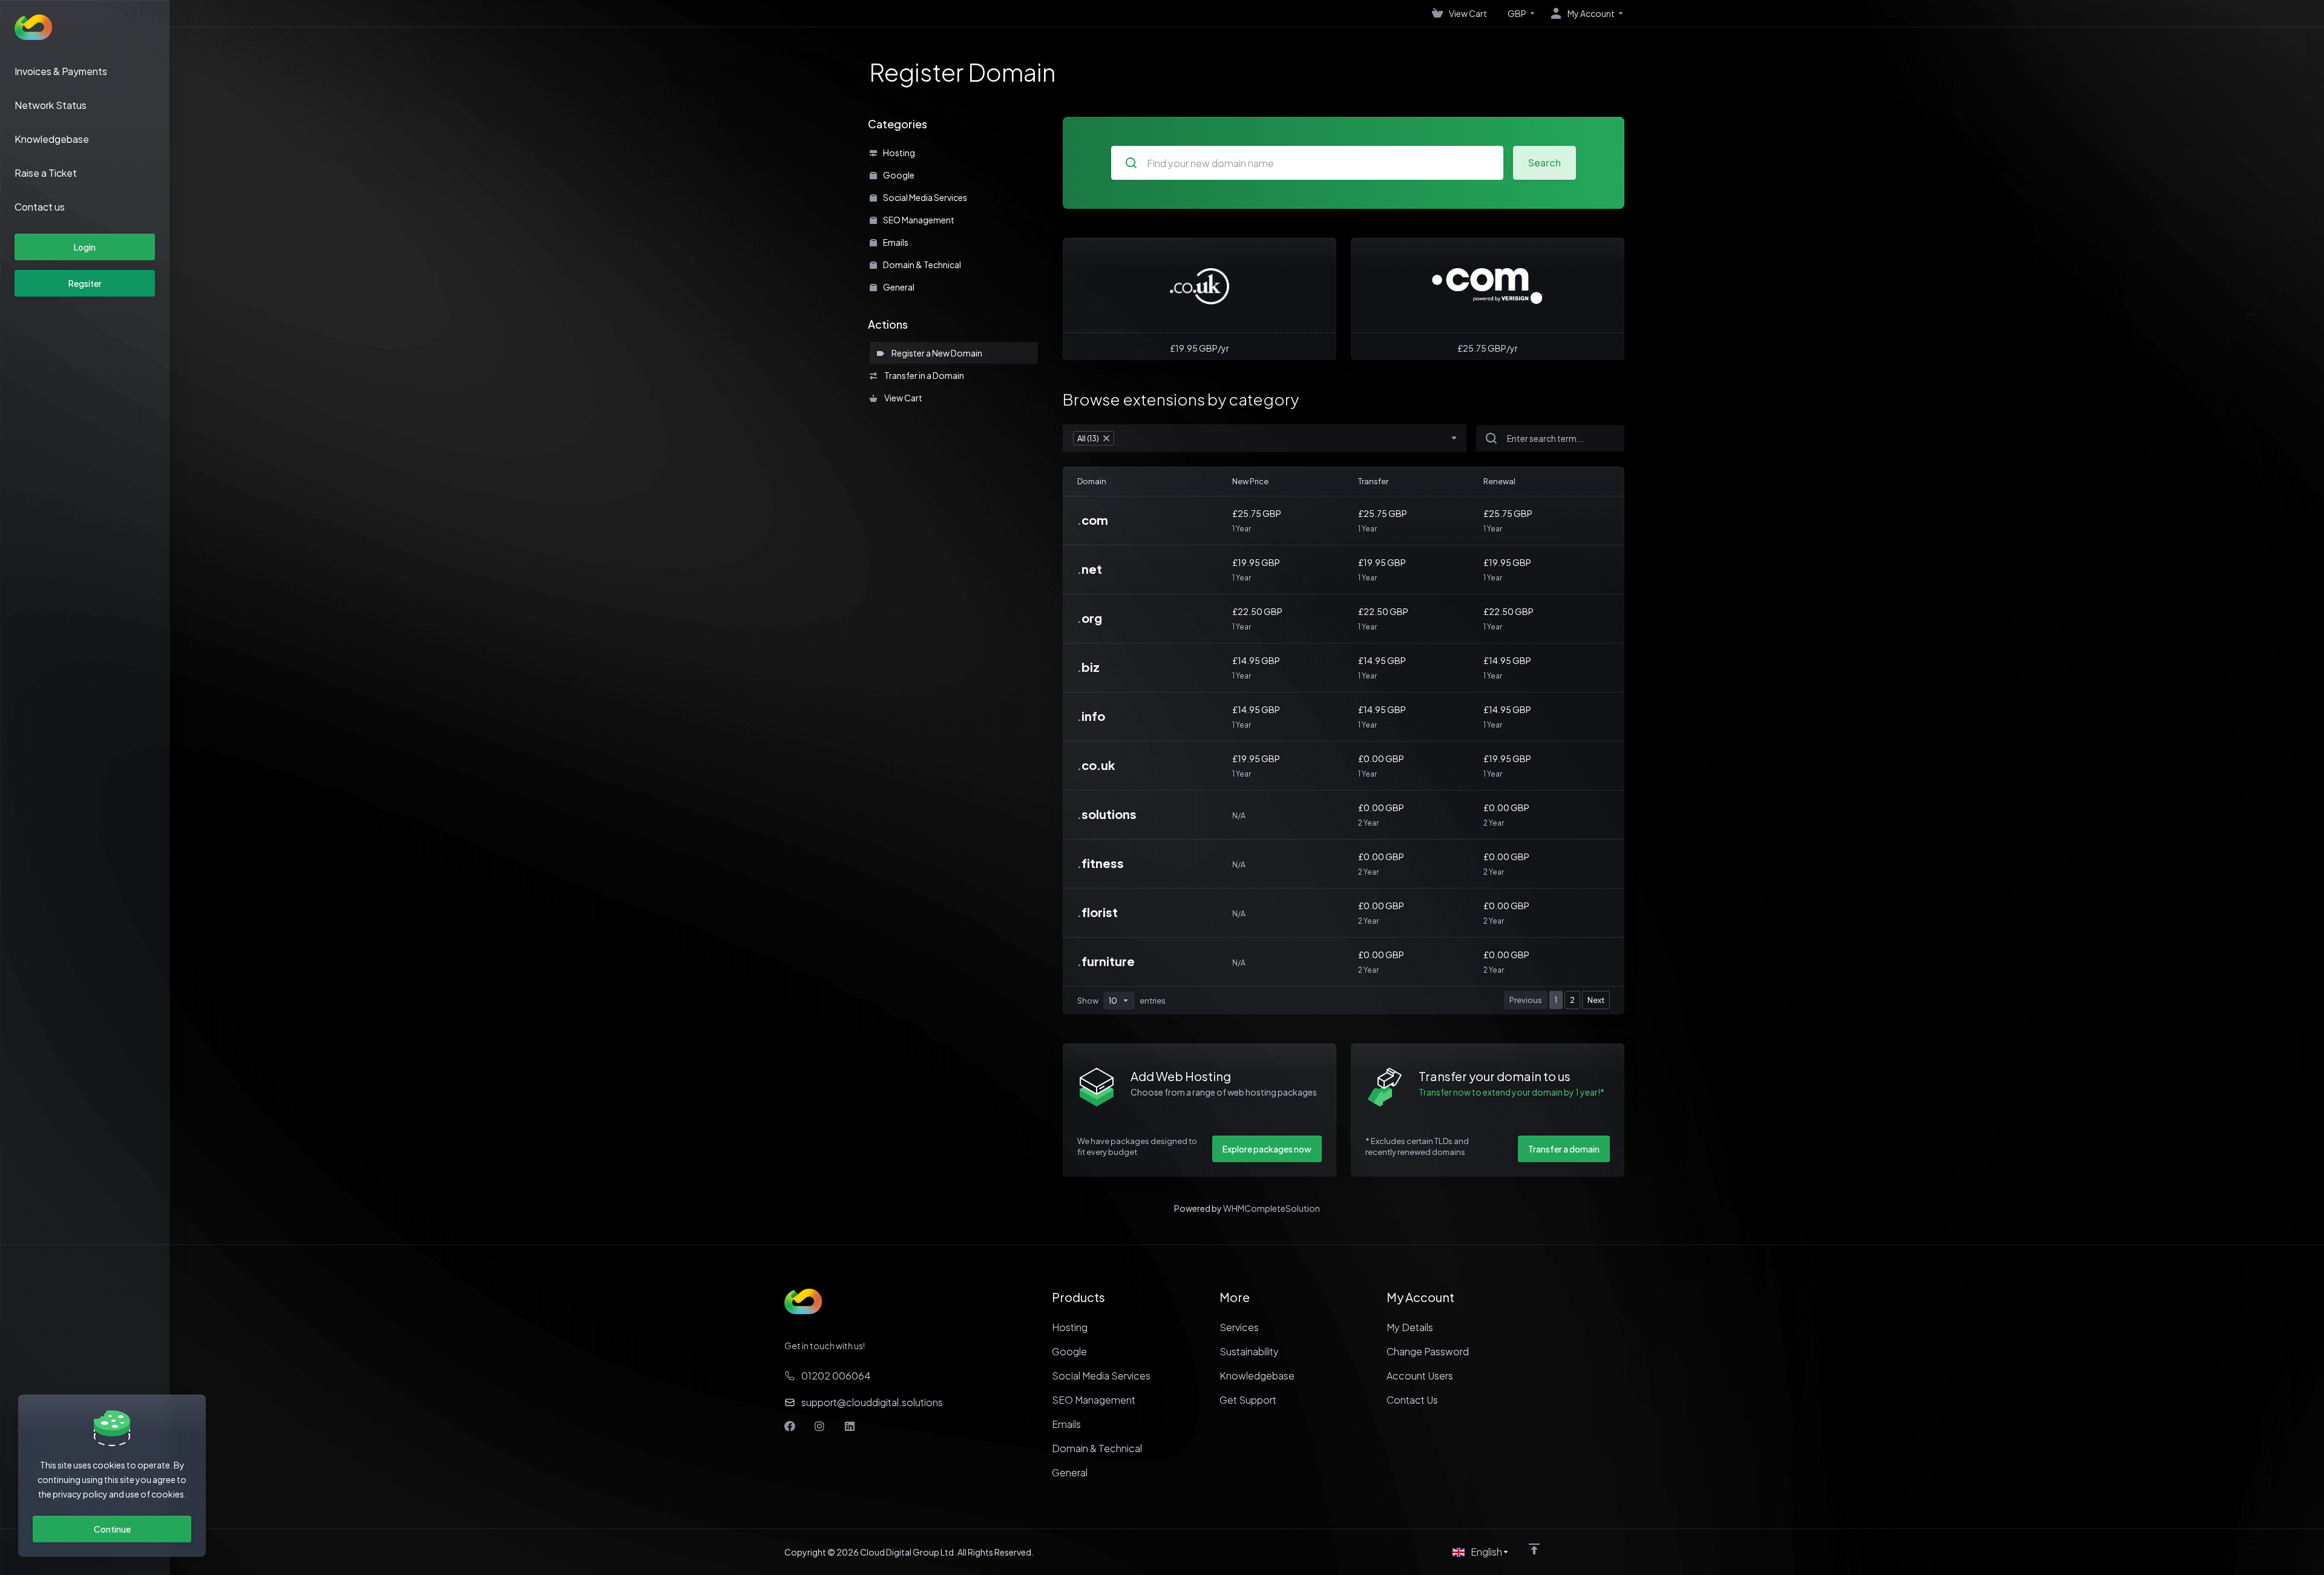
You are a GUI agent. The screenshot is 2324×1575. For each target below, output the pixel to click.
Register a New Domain (936, 353)
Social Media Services (924, 197)
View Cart (902, 398)
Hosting (898, 153)
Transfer (1373, 481)
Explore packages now (1267, 1149)
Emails (895, 242)
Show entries (1121, 1001)
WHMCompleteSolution (1272, 1208)
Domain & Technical (921, 265)
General (898, 287)
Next (1596, 1000)
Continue (112, 1529)
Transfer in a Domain (923, 375)
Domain (1092, 481)
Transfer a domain (1564, 1149)
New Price (1250, 481)
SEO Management (918, 220)
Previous (1526, 1000)
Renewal (1499, 481)
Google (898, 175)
